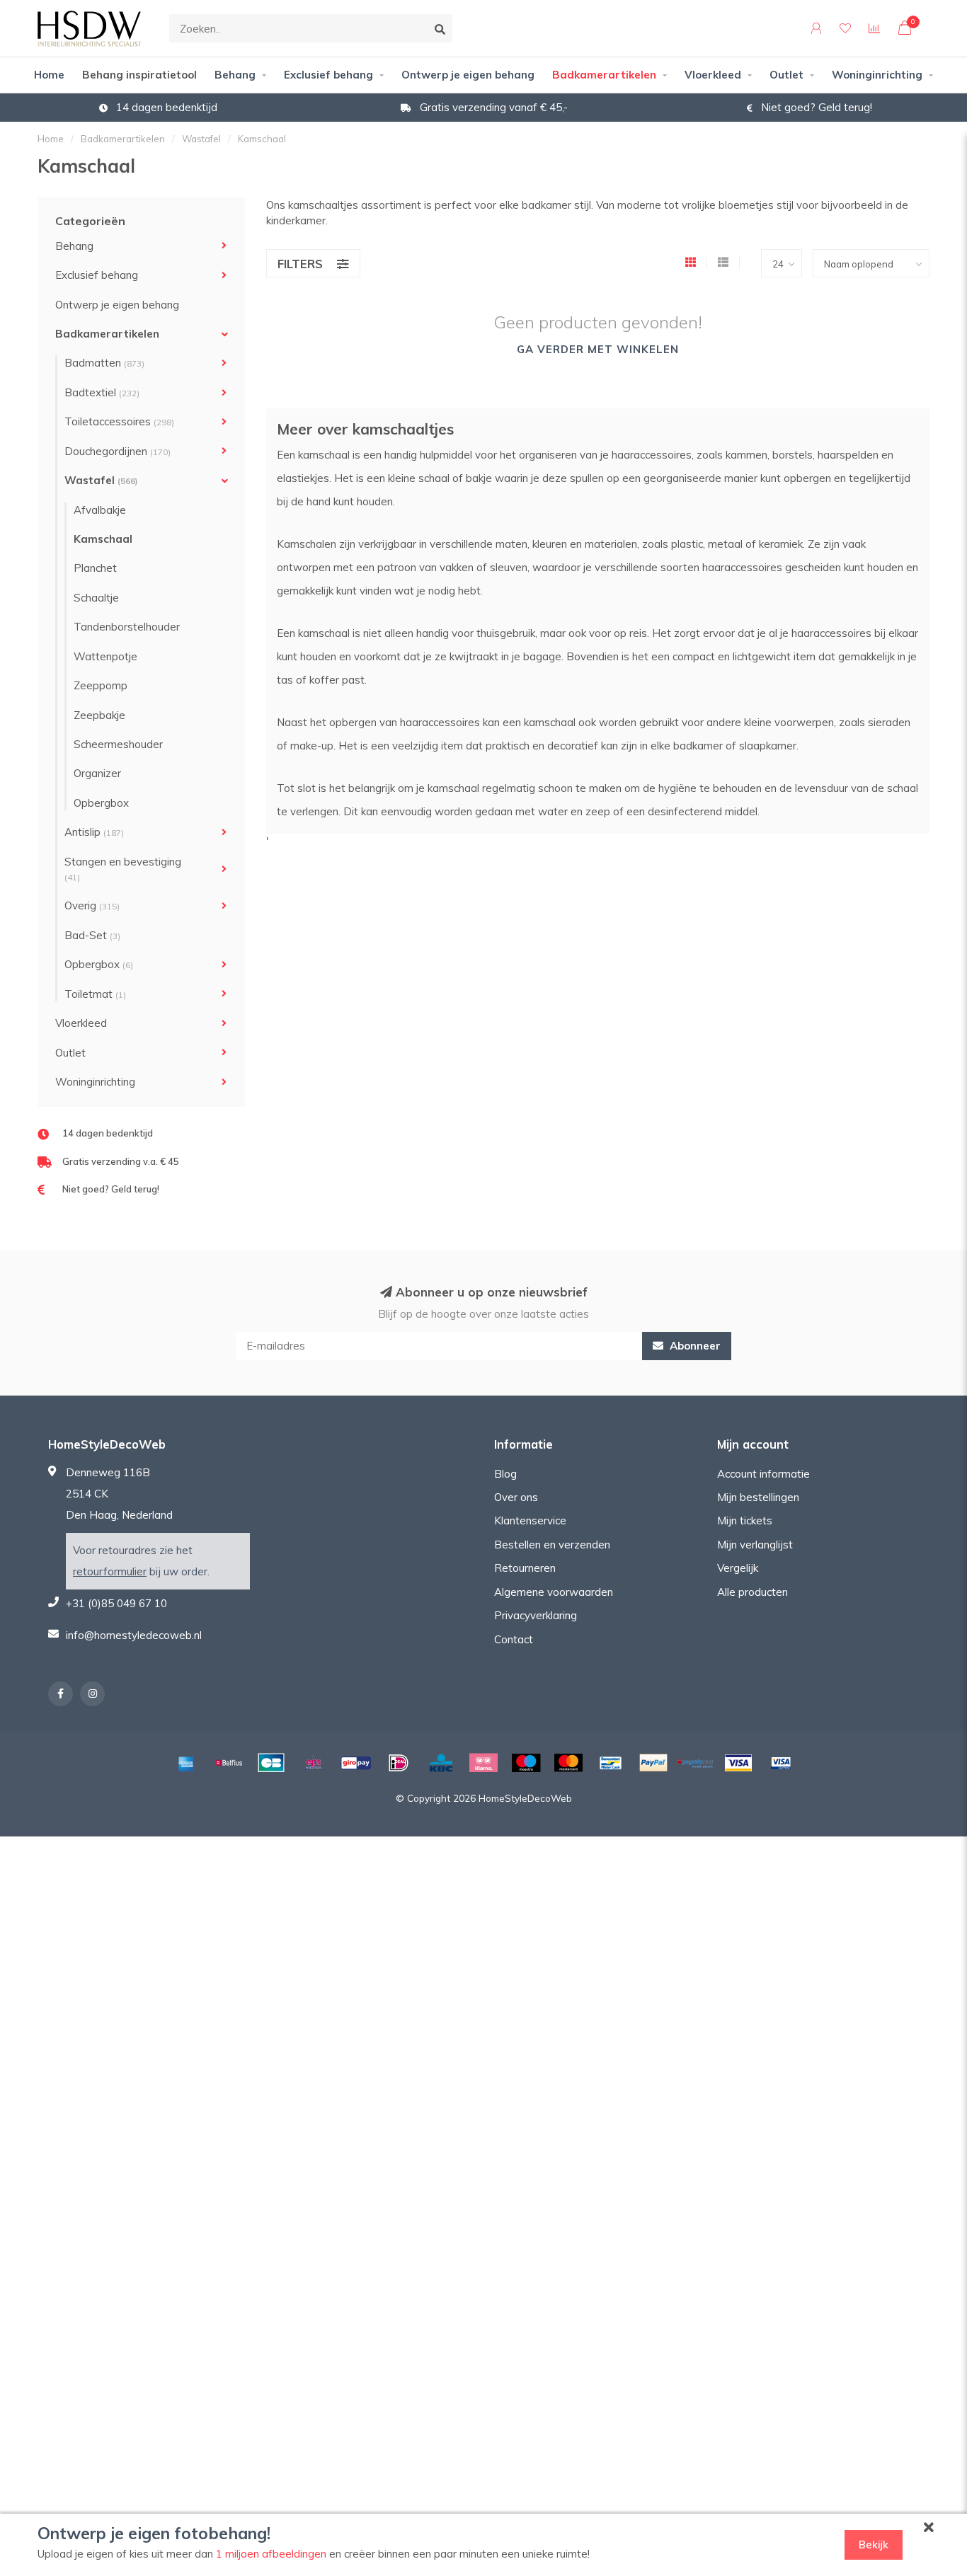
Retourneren (525, 1568)
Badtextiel (102, 392)
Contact (514, 1639)
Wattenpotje (105, 656)
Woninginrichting (877, 75)
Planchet (95, 568)
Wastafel (101, 480)
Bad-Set (92, 935)
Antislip (94, 832)
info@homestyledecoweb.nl (134, 1635)
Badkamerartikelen (604, 75)
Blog (505, 1474)
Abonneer (694, 1346)
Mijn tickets (745, 1520)
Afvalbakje (100, 510)
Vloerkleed (713, 75)
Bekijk (874, 2545)
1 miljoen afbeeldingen (271, 2554)
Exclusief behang (328, 75)
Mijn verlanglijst (755, 1545)
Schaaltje (96, 598)
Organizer (97, 773)
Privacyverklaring (536, 1615)
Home (49, 75)
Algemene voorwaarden (554, 1592)
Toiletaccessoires (119, 421)
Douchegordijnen (118, 451)
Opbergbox (101, 803)
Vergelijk (738, 1568)
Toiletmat (95, 994)
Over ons (516, 1497)
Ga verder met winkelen (598, 349)
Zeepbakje (99, 715)
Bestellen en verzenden (552, 1545)
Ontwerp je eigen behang (468, 75)
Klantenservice (530, 1520)
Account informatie (763, 1474)
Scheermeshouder (118, 744)
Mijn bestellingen (758, 1497)
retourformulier (110, 1571)
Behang (235, 75)
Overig (92, 905)
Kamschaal (103, 539)
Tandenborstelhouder (127, 627)
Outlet (786, 75)
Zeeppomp (101, 685)
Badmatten (104, 363)
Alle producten (753, 1592)
